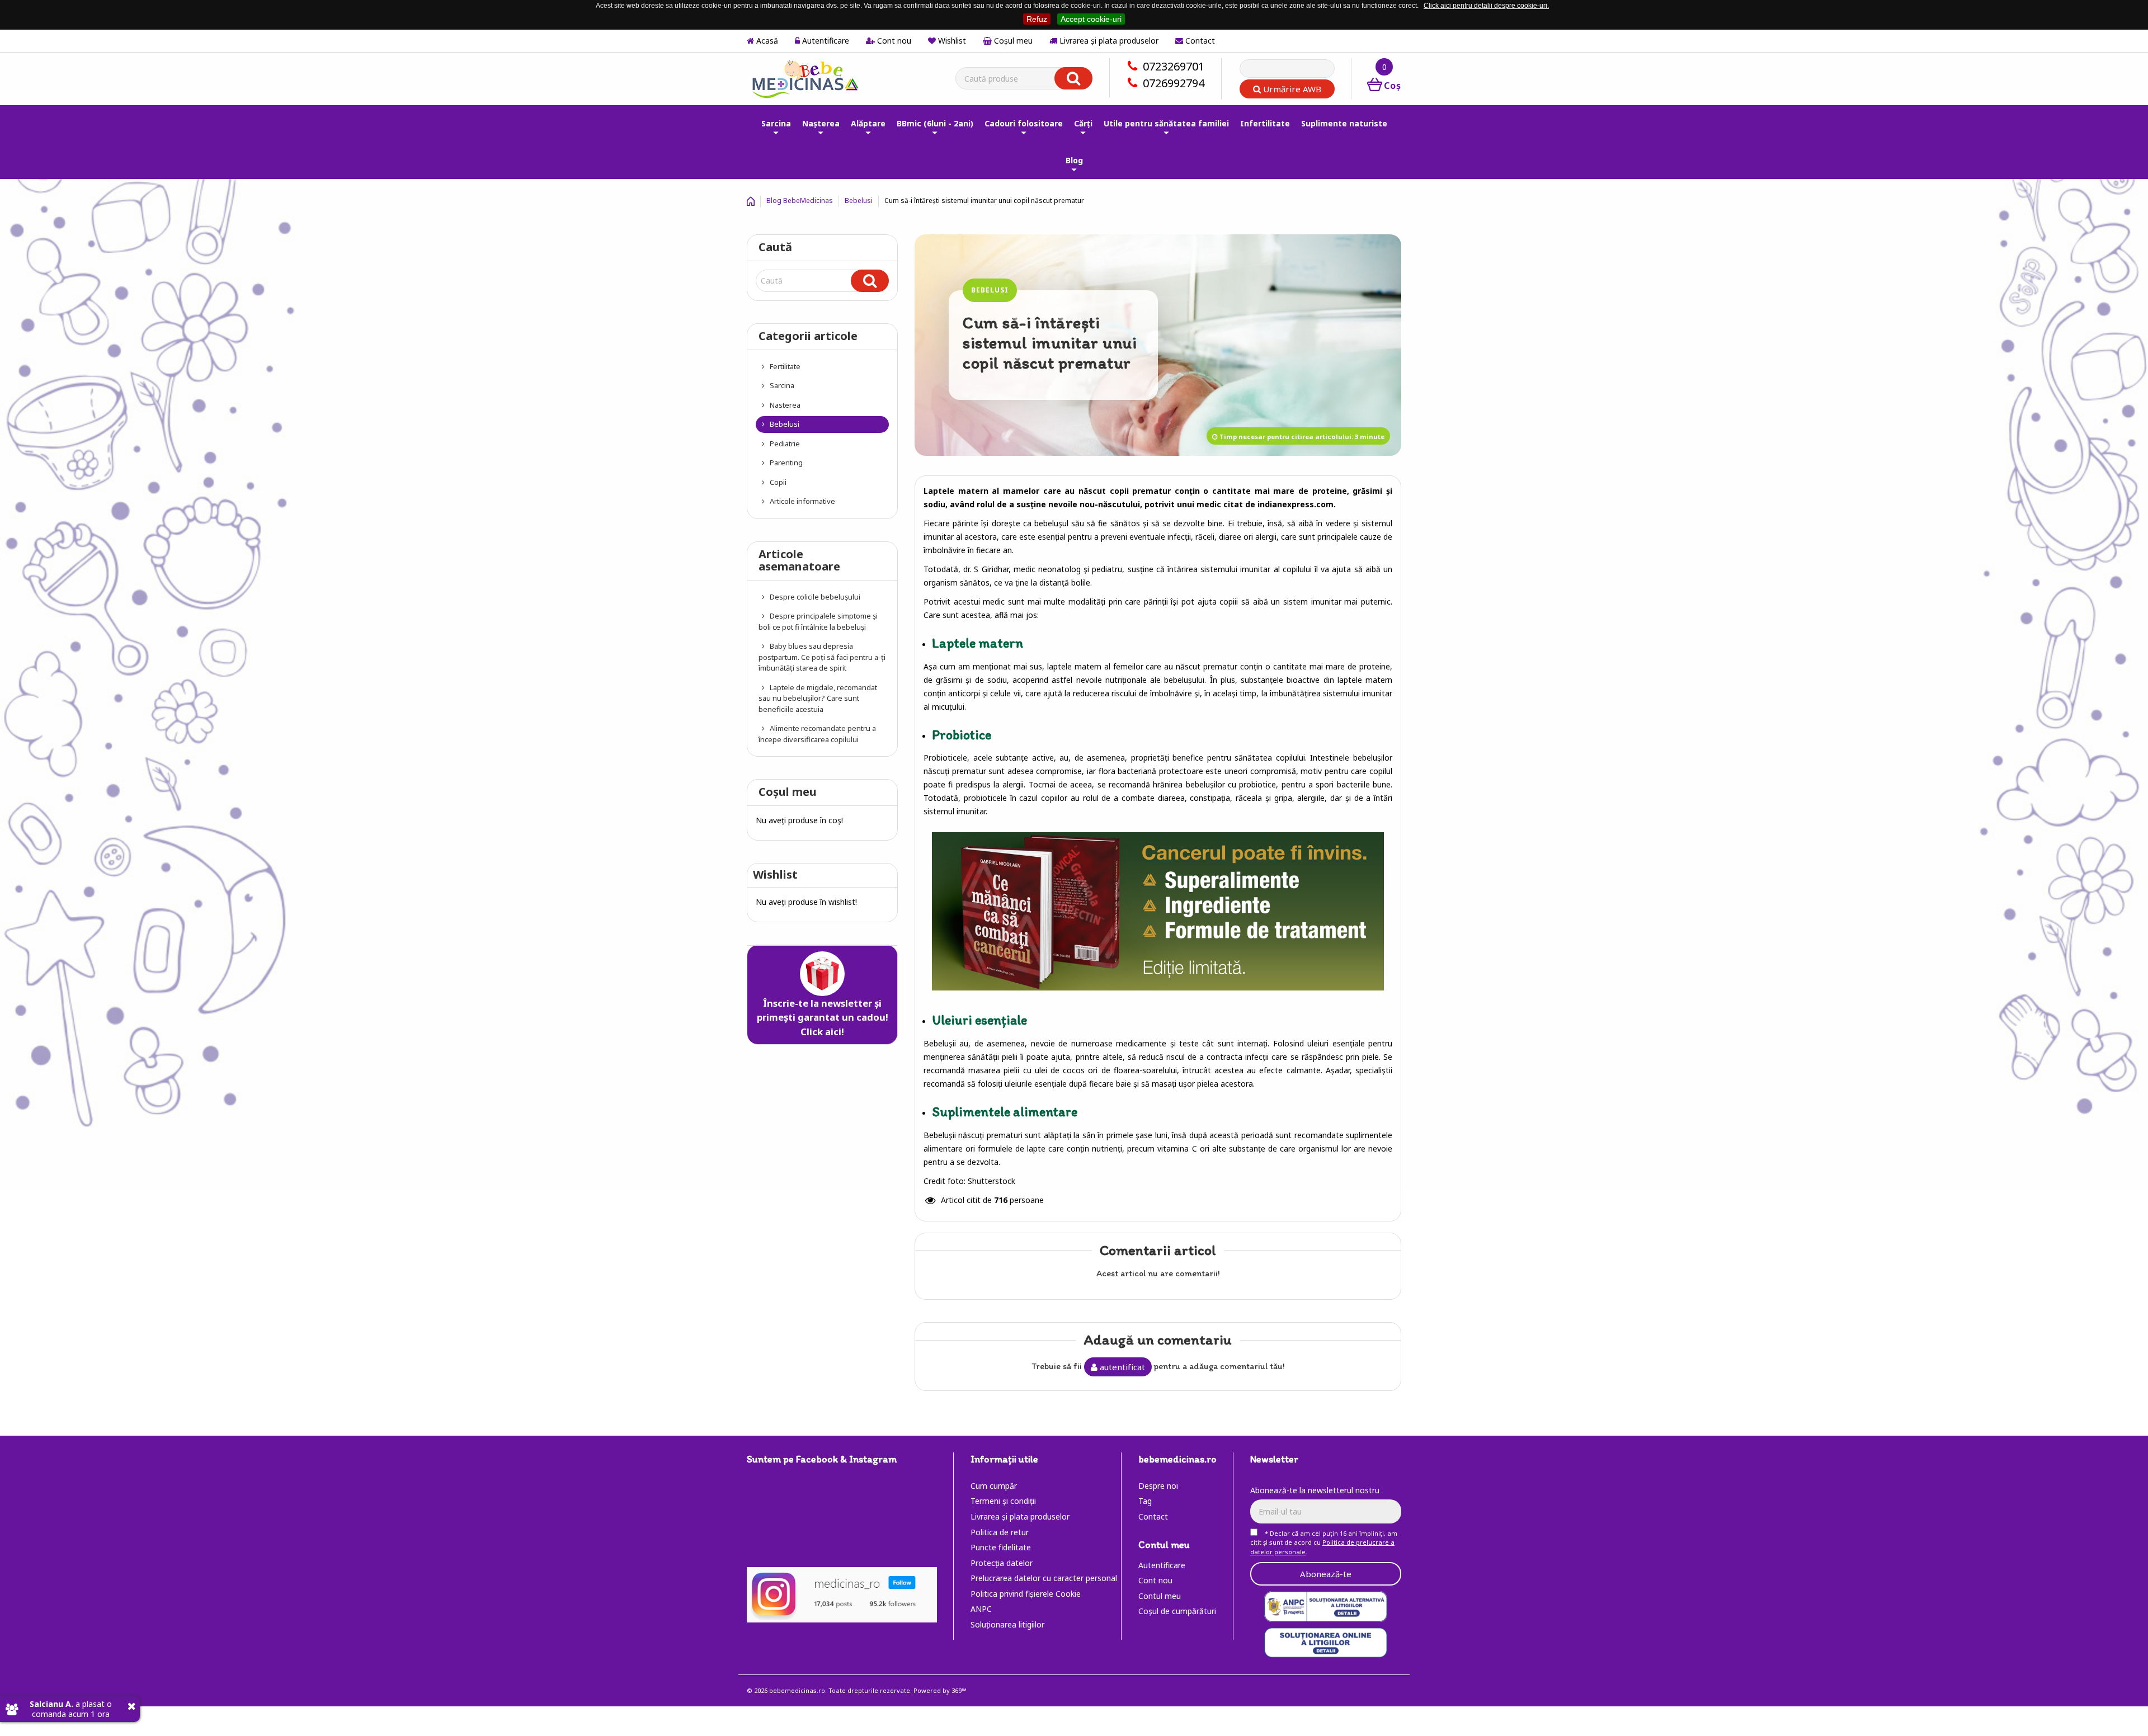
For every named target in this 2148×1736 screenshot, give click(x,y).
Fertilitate (784, 366)
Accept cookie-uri (1091, 19)
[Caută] (870, 281)
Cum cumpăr (994, 1486)
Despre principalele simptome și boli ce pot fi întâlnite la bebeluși (818, 621)
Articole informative (802, 501)
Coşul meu (1012, 41)
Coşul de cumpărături (1177, 1611)
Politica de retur (1000, 1532)
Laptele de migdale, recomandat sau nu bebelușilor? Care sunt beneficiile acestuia (818, 698)
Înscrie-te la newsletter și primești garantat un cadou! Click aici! (823, 1017)
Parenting (785, 463)
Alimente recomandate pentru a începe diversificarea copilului (817, 734)
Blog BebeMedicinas (800, 201)
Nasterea (784, 405)
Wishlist (951, 41)
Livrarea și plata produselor (1108, 41)
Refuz (1037, 19)
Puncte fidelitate (1001, 1547)
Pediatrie (784, 444)
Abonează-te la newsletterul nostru (1315, 1490)
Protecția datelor (1002, 1563)
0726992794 (1174, 83)
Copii (777, 482)
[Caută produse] (1073, 78)
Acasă (766, 41)
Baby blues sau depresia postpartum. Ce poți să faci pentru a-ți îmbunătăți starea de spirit (822, 657)
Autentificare (825, 41)
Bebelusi (859, 201)
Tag (1145, 1501)
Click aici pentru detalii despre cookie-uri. (1486, 6)
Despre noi (1158, 1486)
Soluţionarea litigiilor (1007, 1624)
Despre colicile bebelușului (814, 597)
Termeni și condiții (1003, 1501)
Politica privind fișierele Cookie (1026, 1594)
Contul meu (1160, 1596)
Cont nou (893, 41)
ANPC (981, 1609)
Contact (1199, 41)
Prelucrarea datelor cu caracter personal (1044, 1578)
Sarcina (781, 385)
